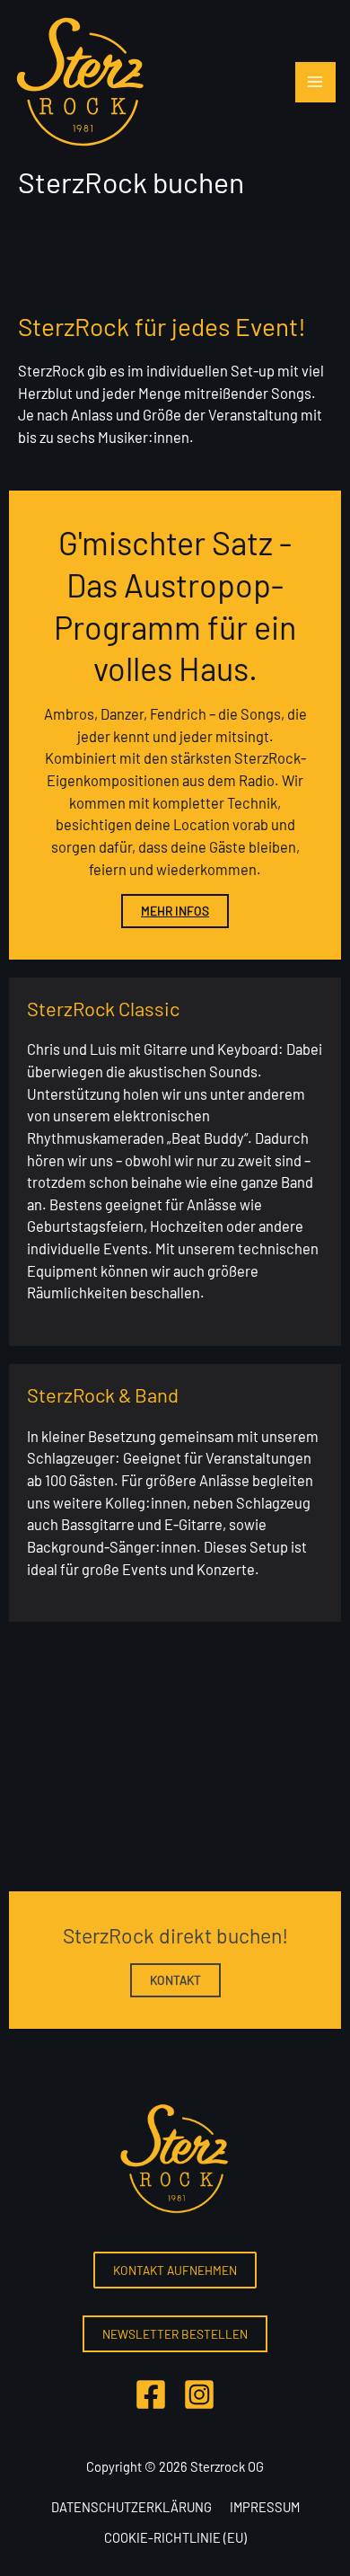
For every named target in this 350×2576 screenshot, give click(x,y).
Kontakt (175, 1980)
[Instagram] (199, 2395)
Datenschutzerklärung (131, 2507)
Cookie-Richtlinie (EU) (175, 2537)
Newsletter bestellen (175, 2334)
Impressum (265, 2507)
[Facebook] (151, 2395)
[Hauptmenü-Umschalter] (315, 82)
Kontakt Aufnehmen (175, 2270)
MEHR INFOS (175, 911)
